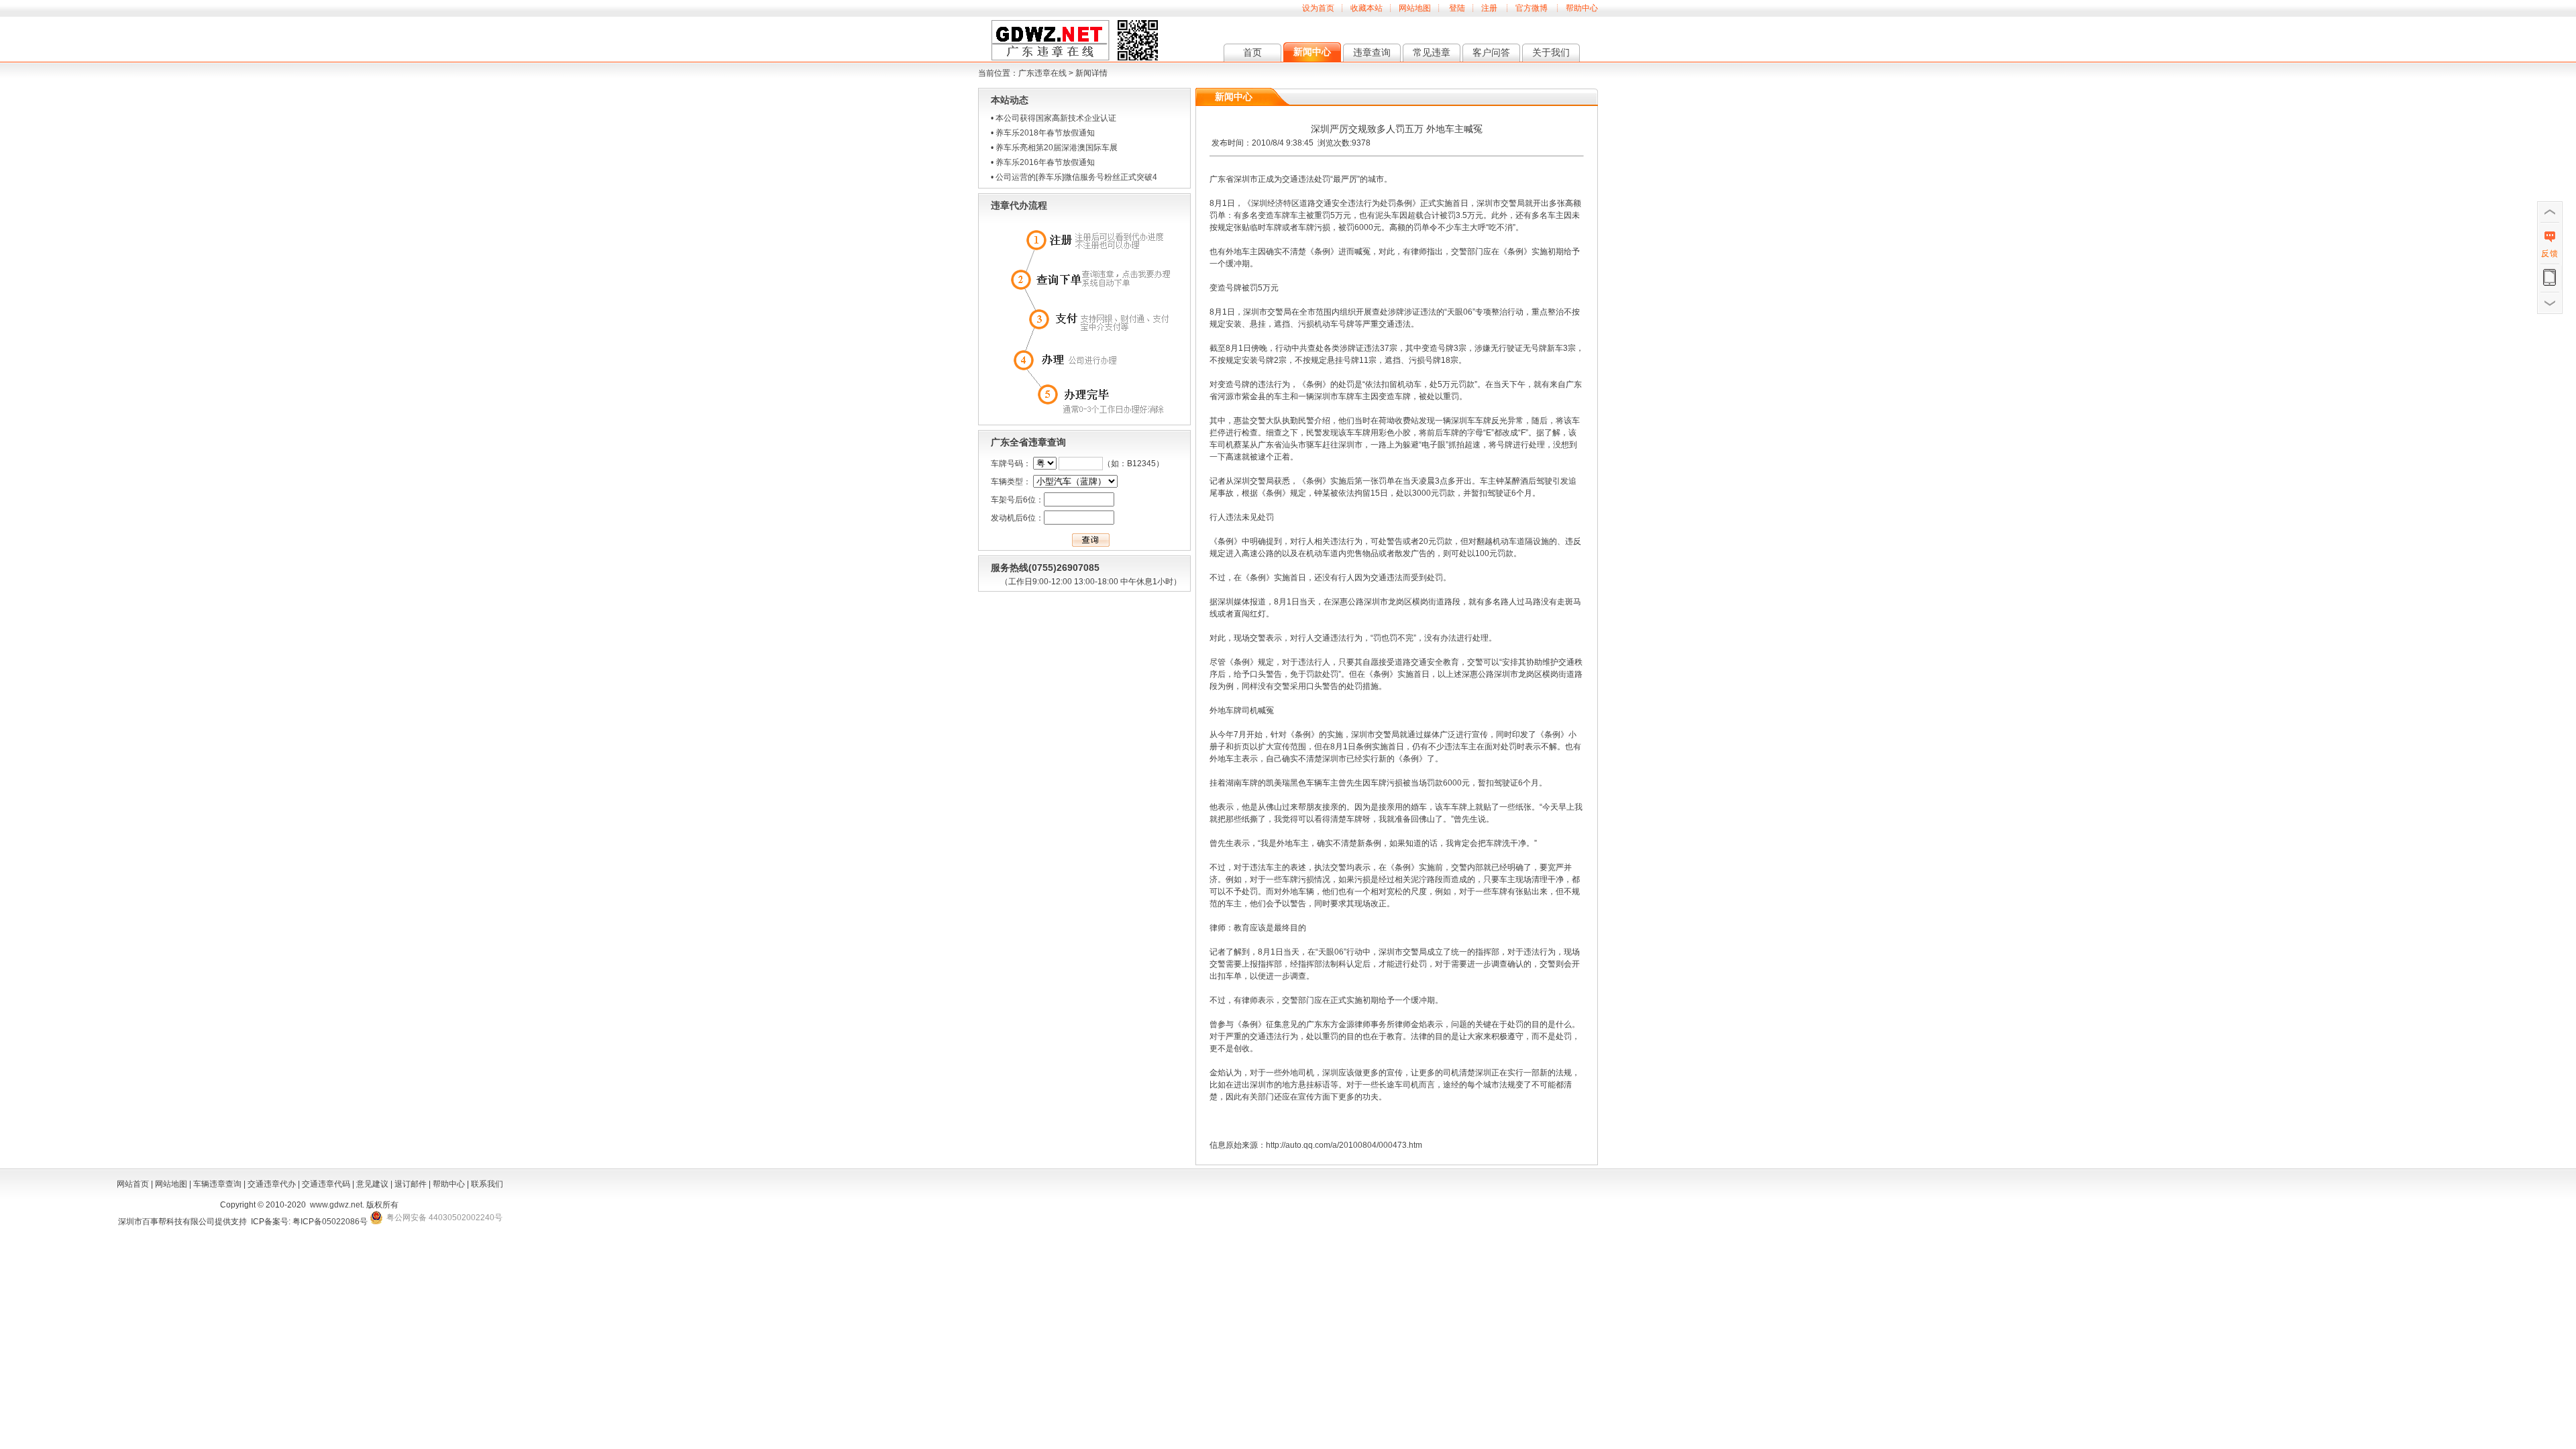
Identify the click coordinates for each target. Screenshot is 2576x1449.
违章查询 (1372, 52)
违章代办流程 (1019, 205)
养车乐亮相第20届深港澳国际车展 (1057, 148)
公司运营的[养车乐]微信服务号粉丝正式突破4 (1076, 177)
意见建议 (372, 1184)
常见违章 (1432, 52)
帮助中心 (1582, 8)
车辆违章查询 (217, 1184)
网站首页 (133, 1184)
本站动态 (1010, 100)
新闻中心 (1312, 52)
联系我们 (487, 1184)
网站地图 (1415, 8)
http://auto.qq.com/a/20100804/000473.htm (1344, 1145)
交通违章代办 (272, 1184)
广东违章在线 (1042, 73)
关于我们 (1551, 52)
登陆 (1457, 8)
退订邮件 (411, 1184)
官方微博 (1532, 8)
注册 (1489, 8)
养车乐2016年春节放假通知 (1045, 162)
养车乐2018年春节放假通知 (1045, 133)
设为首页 (1318, 8)
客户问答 (1491, 52)
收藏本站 (1366, 8)
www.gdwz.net (336, 1205)
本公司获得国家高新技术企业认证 (1056, 118)
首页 (1252, 52)
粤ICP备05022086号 (330, 1222)
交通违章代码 (326, 1184)
